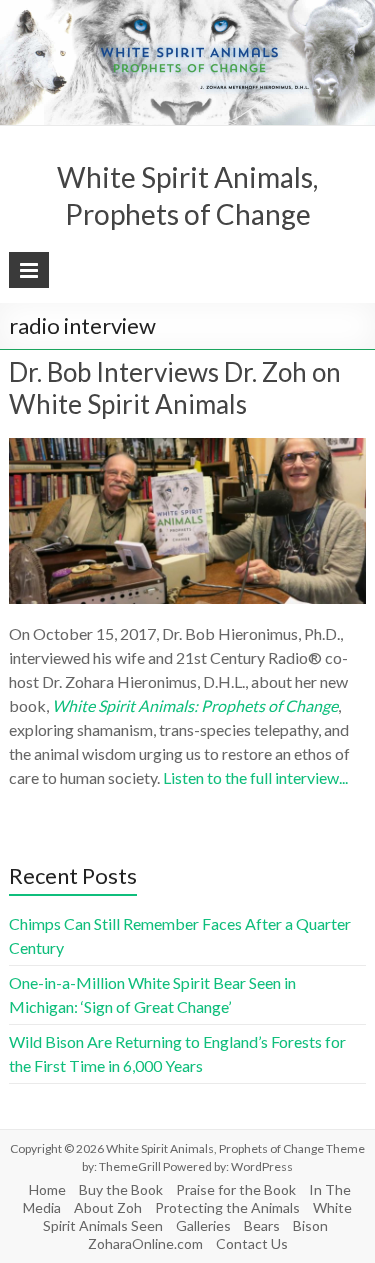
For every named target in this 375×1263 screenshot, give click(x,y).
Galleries (203, 1225)
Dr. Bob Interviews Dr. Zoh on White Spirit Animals (175, 388)
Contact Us (252, 1243)
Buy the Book (121, 1189)
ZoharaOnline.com (145, 1243)
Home (47, 1189)
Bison (310, 1225)
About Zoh (108, 1207)
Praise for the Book (236, 1189)
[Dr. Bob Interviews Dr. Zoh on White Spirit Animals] (187, 447)
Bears (262, 1225)
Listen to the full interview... (255, 777)
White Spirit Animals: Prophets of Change (195, 705)
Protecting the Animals (227, 1207)
